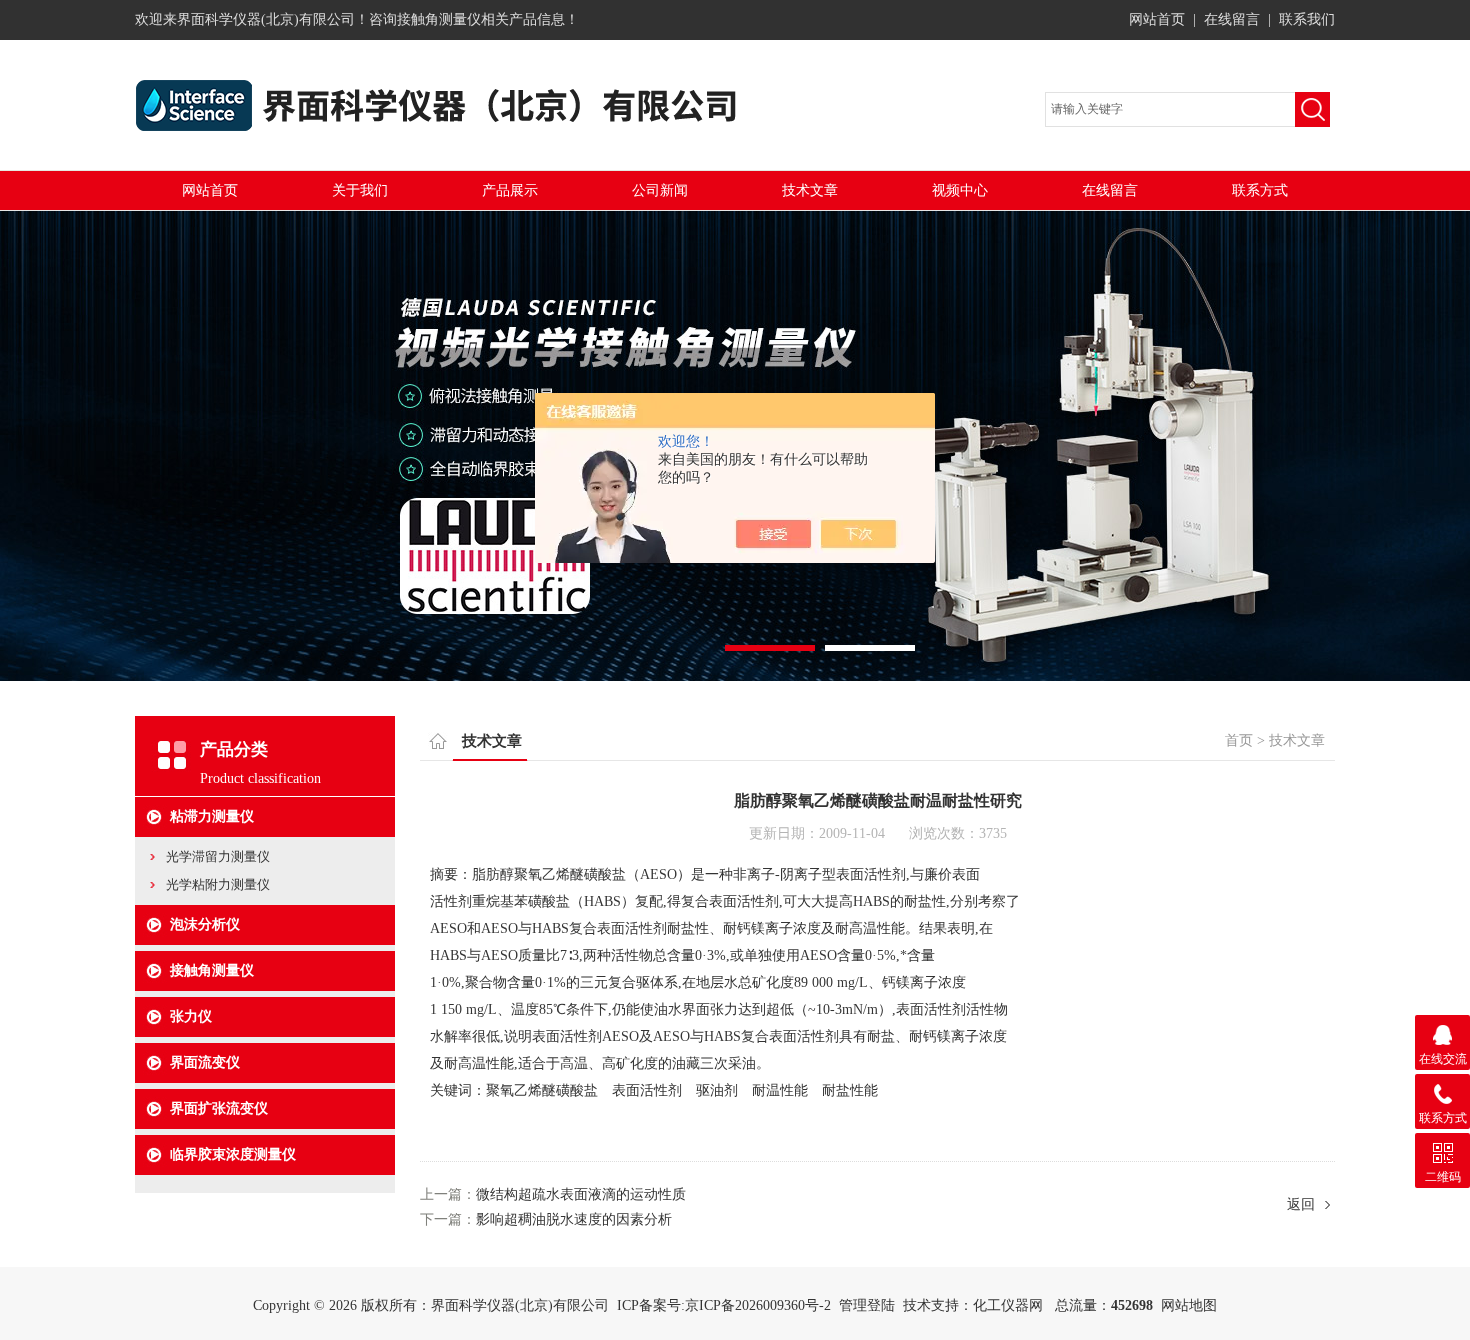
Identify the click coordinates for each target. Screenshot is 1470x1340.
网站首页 (1157, 19)
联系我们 (1307, 19)
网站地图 (1189, 1305)
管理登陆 (867, 1305)
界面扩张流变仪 (219, 1108)
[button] (770, 648)
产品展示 (510, 190)
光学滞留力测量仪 (218, 856)
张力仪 (191, 1016)
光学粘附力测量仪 (218, 884)
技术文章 (810, 190)
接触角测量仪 (212, 970)
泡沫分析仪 (205, 924)
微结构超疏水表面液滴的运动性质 (581, 1194)
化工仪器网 (1008, 1305)
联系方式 (1260, 190)
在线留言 (1232, 19)
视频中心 (960, 190)
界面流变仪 (205, 1062)
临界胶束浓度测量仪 (233, 1154)
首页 (1239, 740)
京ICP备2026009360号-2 (758, 1305)
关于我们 (360, 190)
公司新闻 (660, 190)
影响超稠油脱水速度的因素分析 (574, 1219)
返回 (1301, 1204)
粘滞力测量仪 (212, 816)
